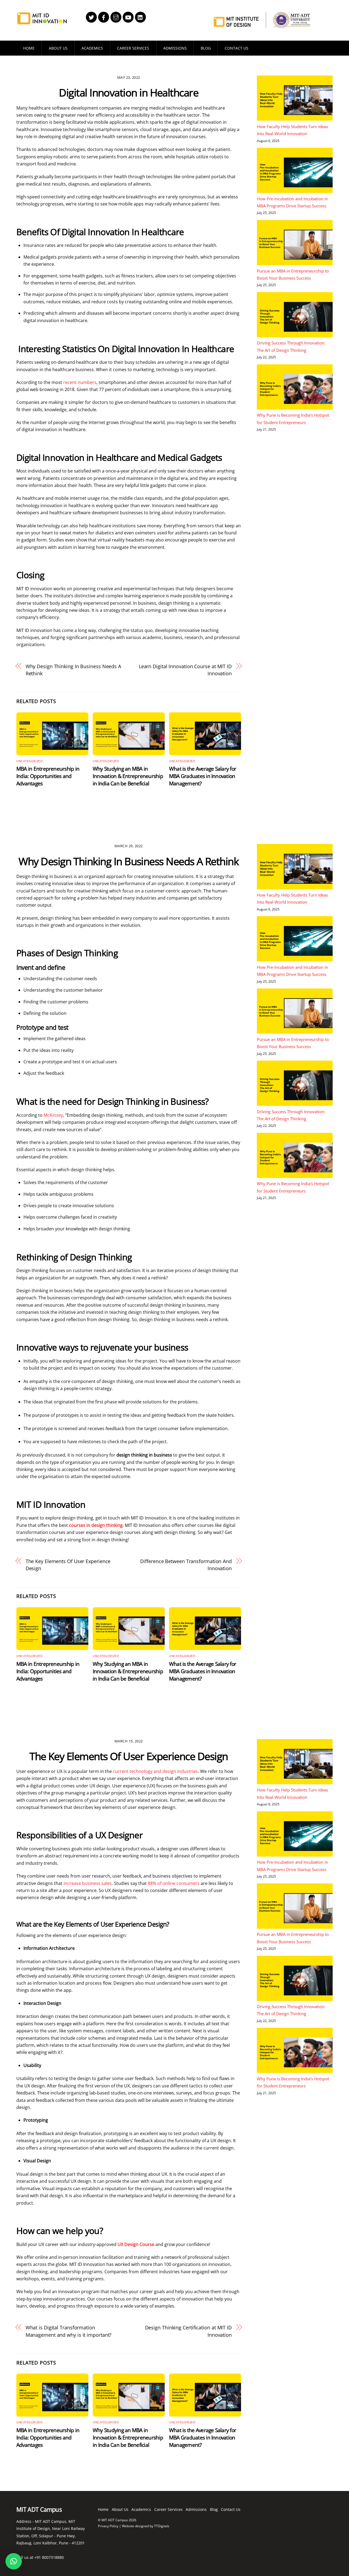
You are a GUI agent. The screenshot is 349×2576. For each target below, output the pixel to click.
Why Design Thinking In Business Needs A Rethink (73, 670)
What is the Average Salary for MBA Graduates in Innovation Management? (203, 776)
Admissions (175, 48)
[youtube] (128, 17)
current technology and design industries (155, 1771)
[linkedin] (140, 17)
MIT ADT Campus (115, 2520)
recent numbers (80, 382)
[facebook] (104, 17)
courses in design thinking (96, 1525)
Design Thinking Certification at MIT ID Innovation (188, 2331)
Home (29, 48)
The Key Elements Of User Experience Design (68, 1565)
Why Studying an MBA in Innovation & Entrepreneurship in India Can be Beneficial (128, 776)
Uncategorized (29, 761)
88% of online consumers (174, 1883)
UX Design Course (136, 2244)
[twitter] (91, 17)
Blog (206, 48)
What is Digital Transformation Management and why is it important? (69, 2331)
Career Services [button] (133, 48)
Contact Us (237, 48)
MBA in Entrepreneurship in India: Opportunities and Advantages (48, 776)
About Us (58, 48)
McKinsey (53, 1115)
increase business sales (88, 1883)
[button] (14, 2561)
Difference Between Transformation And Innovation (186, 1565)
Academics (92, 48)
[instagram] (116, 17)
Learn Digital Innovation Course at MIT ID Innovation (185, 670)
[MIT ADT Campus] (42, 22)
